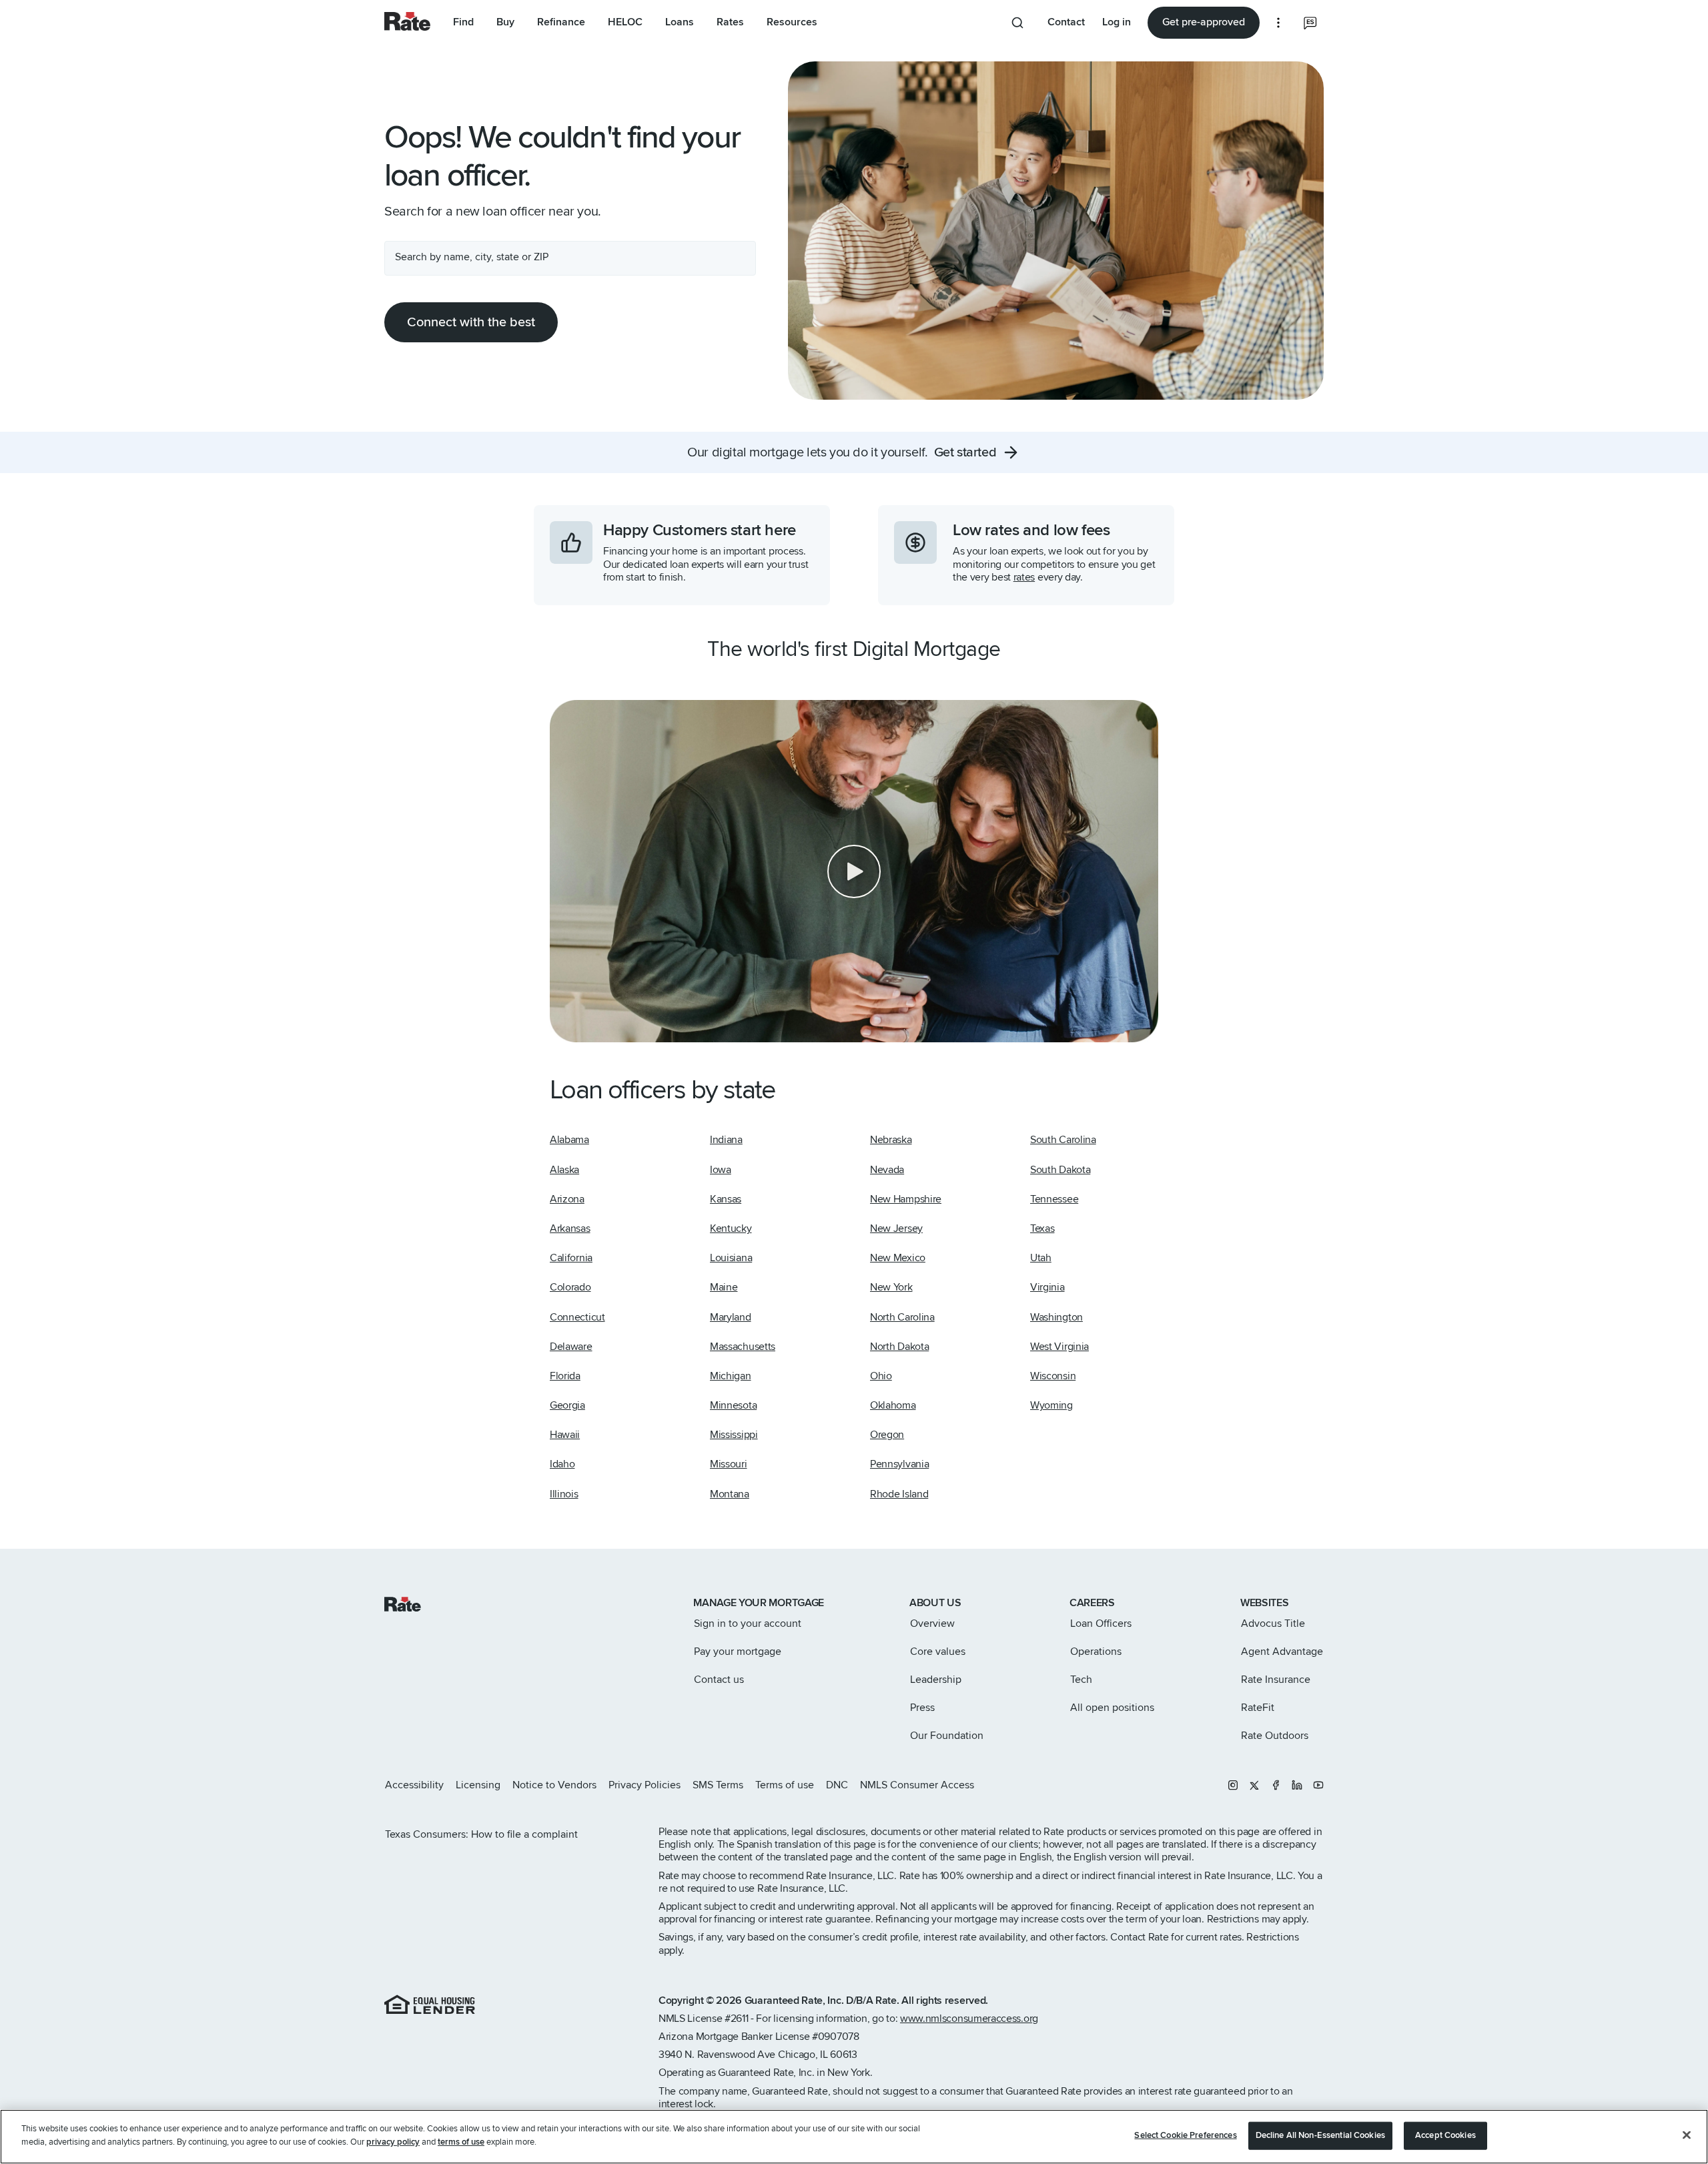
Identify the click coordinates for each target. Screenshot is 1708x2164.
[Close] (1687, 2135)
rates (1024, 577)
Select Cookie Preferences (1185, 2135)
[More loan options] (1278, 23)
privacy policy (393, 2141)
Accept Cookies (1445, 2135)
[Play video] (854, 871)
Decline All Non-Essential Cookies (1320, 2135)
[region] (854, 2137)
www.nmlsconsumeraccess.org (969, 2019)
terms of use (461, 2141)
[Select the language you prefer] (1310, 23)
